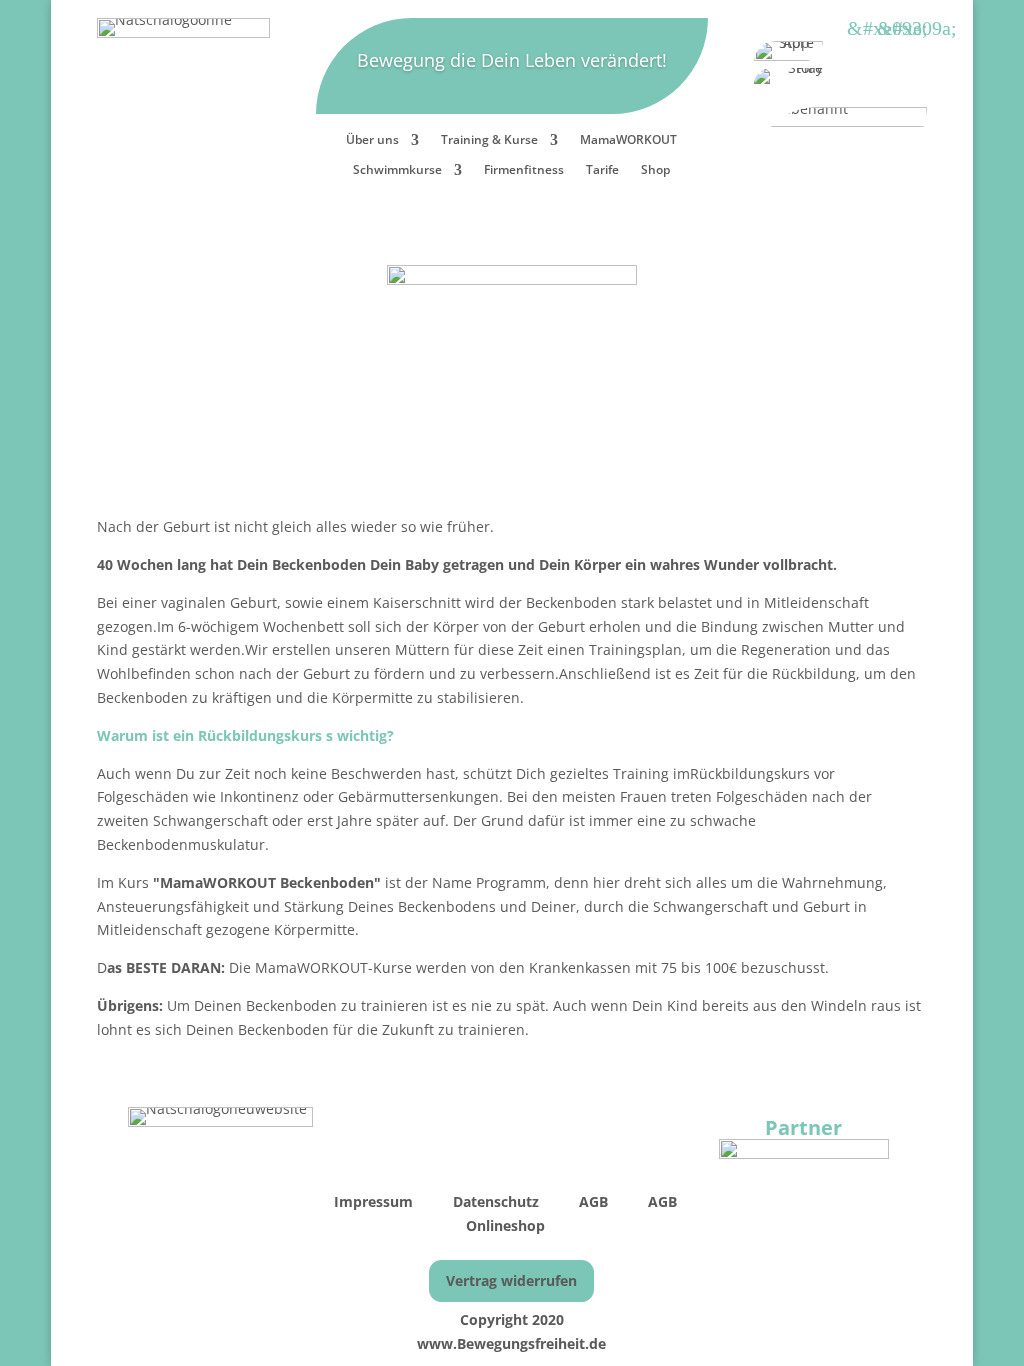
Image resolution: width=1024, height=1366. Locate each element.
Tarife (602, 170)
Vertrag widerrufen (511, 1280)
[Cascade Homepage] (804, 1153)
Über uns (372, 140)
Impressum (375, 1201)
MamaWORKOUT (628, 140)
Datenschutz (496, 1201)
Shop (655, 170)
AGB (595, 1201)
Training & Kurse (489, 140)
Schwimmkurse (397, 170)
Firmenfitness (524, 170)
